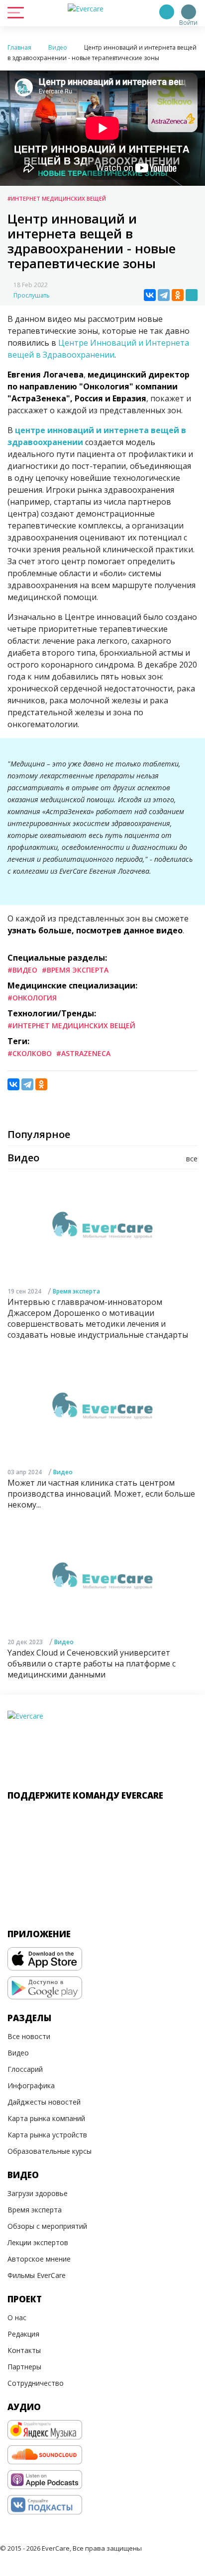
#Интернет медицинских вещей (57, 198)
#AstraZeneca (83, 1053)
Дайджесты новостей (44, 2102)
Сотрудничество (36, 2383)
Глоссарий (25, 2069)
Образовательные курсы (50, 2151)
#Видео (22, 970)
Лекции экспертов (38, 2242)
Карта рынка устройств (47, 2135)
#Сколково (30, 1053)
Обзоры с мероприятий (47, 2226)
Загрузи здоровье (38, 2193)
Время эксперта (76, 1291)
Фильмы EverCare (37, 2275)
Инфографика (31, 2085)
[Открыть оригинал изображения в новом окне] (192, 295)
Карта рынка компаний (46, 2118)
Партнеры (24, 2367)
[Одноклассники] (178, 295)
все (192, 1159)
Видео (63, 1472)
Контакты (24, 2350)
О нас (17, 2317)
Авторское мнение (39, 2259)
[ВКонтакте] (150, 295)
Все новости (29, 2036)
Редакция (23, 2334)
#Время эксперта (75, 970)
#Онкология (32, 998)
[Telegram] (164, 295)
